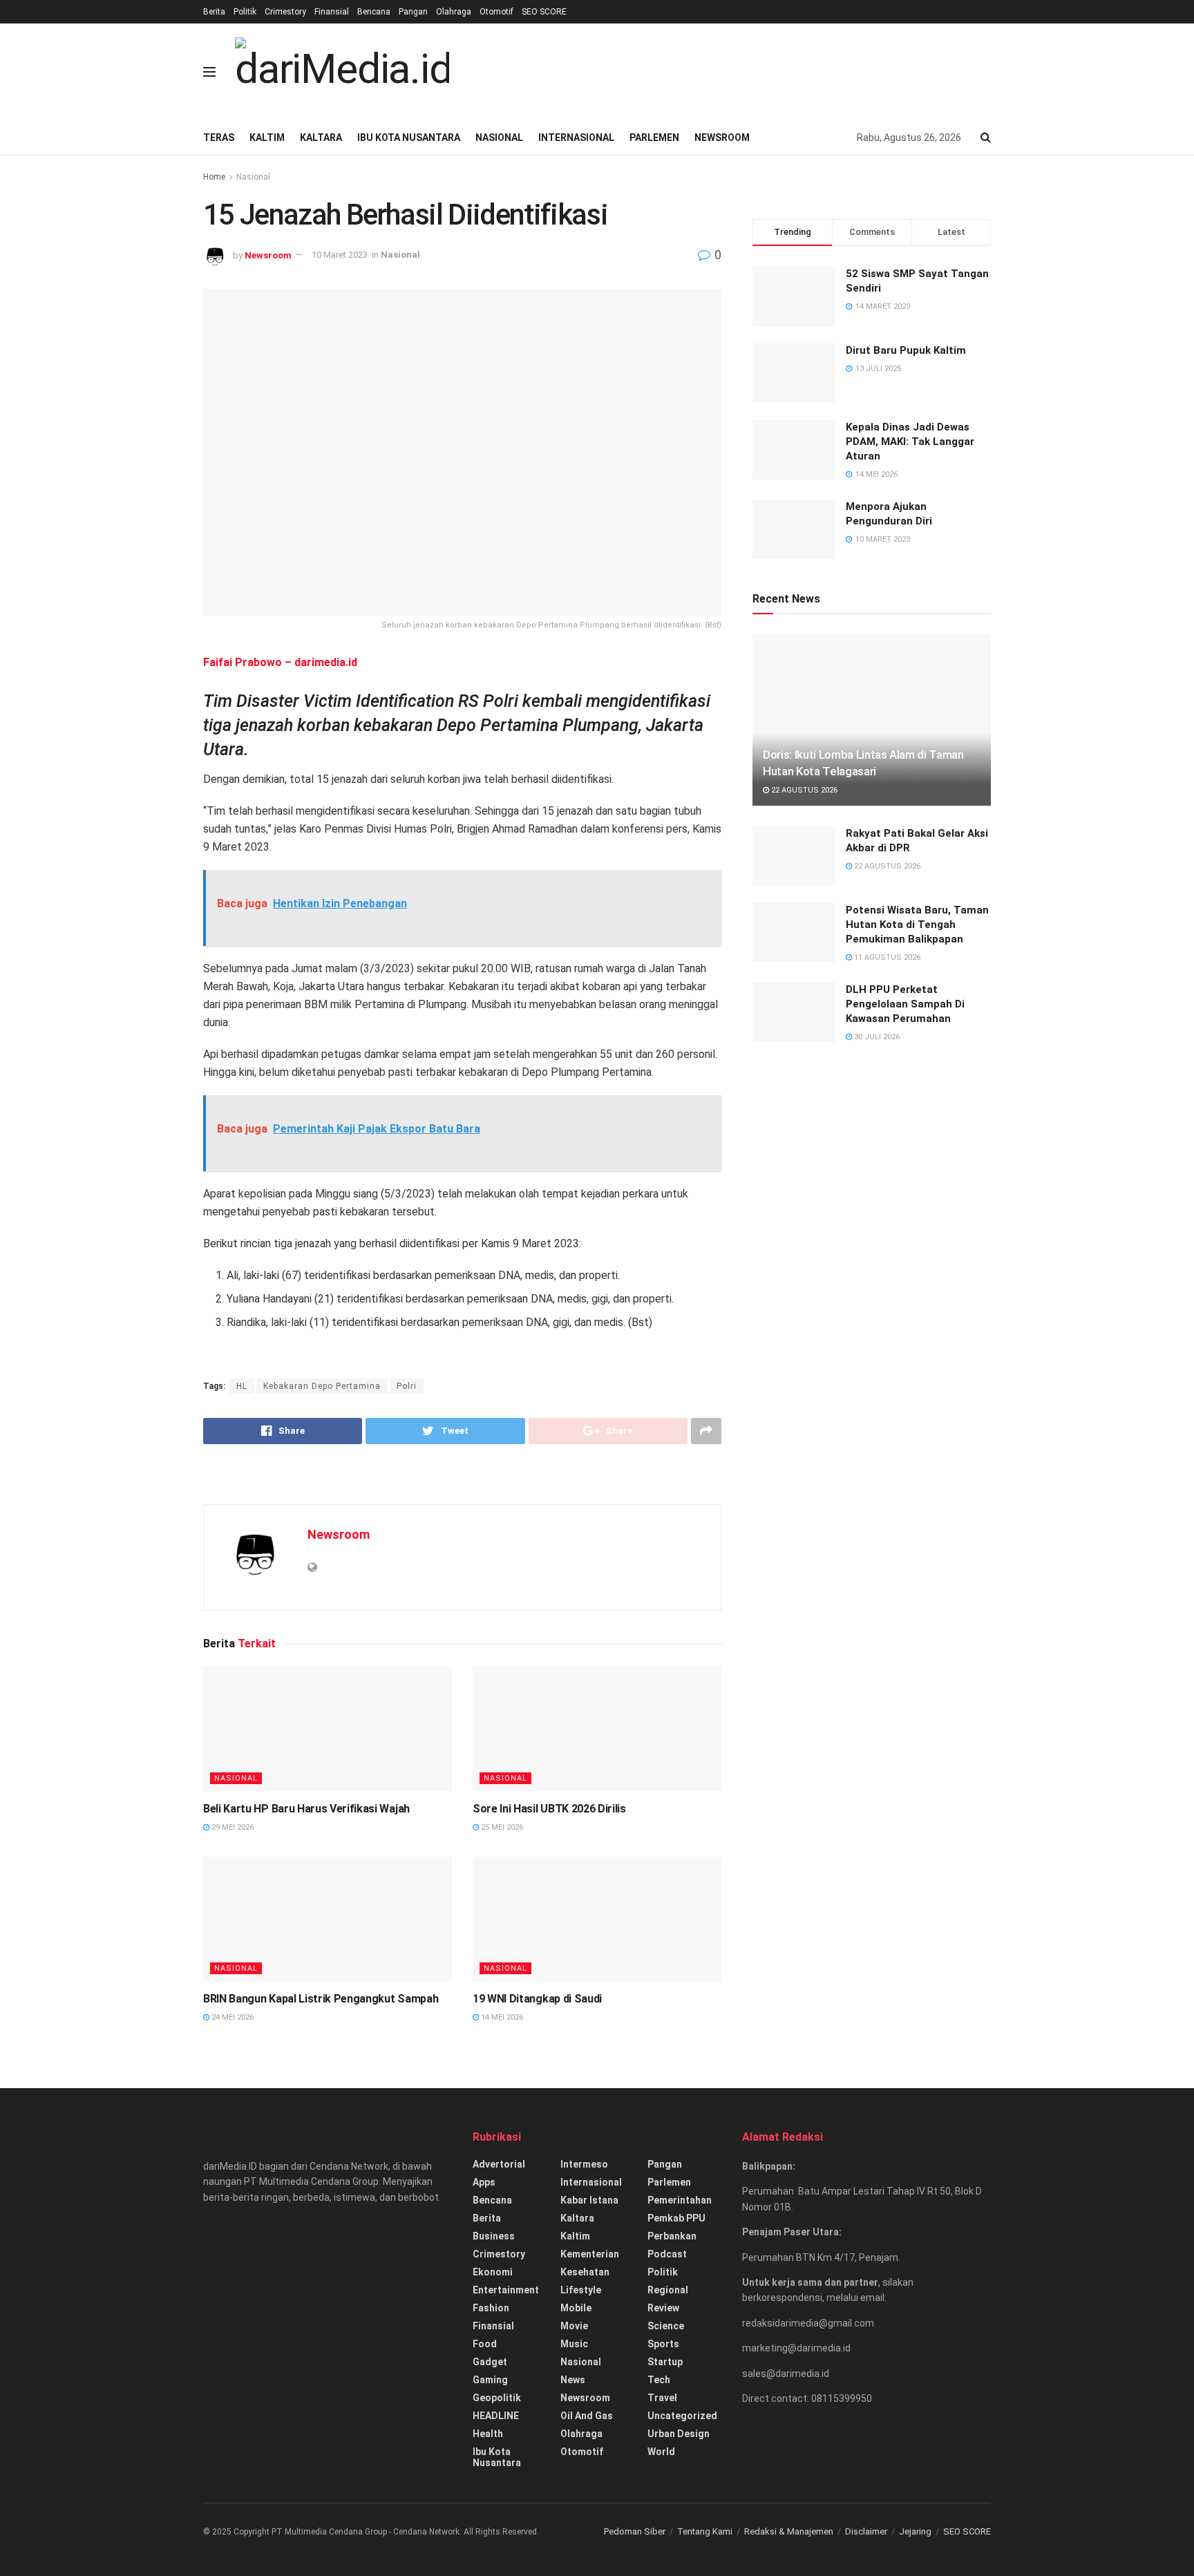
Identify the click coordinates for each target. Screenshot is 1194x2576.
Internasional (576, 138)
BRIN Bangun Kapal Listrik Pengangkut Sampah (321, 1999)
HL (242, 1386)
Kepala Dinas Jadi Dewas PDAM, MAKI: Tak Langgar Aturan (910, 442)
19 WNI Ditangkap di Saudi (537, 1999)
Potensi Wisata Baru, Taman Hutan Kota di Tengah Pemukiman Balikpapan (917, 925)
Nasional (499, 138)
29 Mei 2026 (231, 1827)
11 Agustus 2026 (886, 957)
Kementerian (590, 2254)
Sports (663, 2344)
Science (666, 2326)
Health (488, 2434)
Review (663, 2308)
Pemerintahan (680, 2200)
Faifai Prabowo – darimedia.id (280, 662)
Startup (665, 2362)
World (661, 2452)
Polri (407, 1386)
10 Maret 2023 (340, 255)
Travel (662, 2398)
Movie (574, 2326)
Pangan (413, 12)
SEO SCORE (544, 12)
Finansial (332, 12)
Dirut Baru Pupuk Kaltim (906, 350)
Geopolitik (497, 2398)
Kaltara (321, 138)
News (573, 2380)
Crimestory (285, 12)
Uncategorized (682, 2416)
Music (574, 2344)
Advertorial (499, 2164)
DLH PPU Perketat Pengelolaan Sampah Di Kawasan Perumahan (905, 1004)
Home (214, 177)
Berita (214, 12)
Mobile (576, 2308)
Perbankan (672, 2236)
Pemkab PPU (676, 2218)
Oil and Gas (587, 2416)
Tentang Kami (705, 2531)
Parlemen (654, 138)
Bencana (374, 12)
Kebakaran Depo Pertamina (322, 1386)
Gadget (490, 2362)
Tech (659, 2380)
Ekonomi (493, 2272)
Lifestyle (581, 2290)
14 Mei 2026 (501, 2017)
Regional (668, 2290)
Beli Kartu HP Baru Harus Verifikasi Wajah (306, 1809)
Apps (484, 2182)
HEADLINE (496, 2416)
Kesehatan (585, 2272)
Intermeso (584, 2164)
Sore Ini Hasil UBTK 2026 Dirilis (549, 1809)
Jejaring (915, 2531)
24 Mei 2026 (231, 2017)
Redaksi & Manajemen (789, 2531)
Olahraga (454, 12)
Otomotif (496, 12)
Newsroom (722, 138)
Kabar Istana (589, 2200)
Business (494, 2236)
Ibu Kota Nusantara (409, 138)
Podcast (667, 2254)
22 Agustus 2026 (803, 790)
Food (485, 2344)
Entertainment (506, 2290)
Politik (245, 12)
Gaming (490, 2380)
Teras (219, 138)
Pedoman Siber (635, 2531)
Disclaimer (866, 2531)
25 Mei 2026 (501, 1827)
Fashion (491, 2308)
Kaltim (267, 138)
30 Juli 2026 (876, 1037)
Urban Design (679, 2434)
